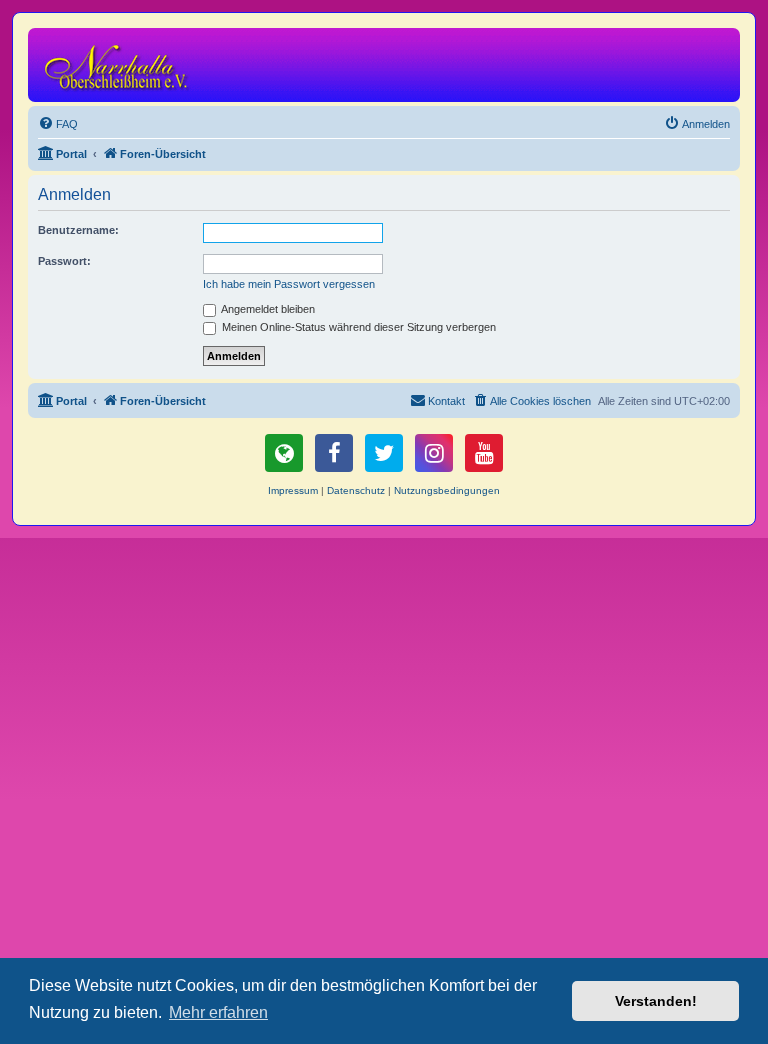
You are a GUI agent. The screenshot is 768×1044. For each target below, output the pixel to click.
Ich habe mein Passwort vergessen (289, 284)
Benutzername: (78, 230)
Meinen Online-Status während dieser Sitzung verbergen (357, 327)
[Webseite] (284, 453)
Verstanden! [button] (656, 1001)
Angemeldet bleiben (267, 309)
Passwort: (64, 261)
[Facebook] (334, 453)
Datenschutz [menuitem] (356, 490)
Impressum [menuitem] (293, 490)
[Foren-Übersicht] (119, 65)
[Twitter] (384, 453)
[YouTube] (484, 453)
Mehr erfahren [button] (218, 1012)
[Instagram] (434, 453)
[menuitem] (58, 124)
